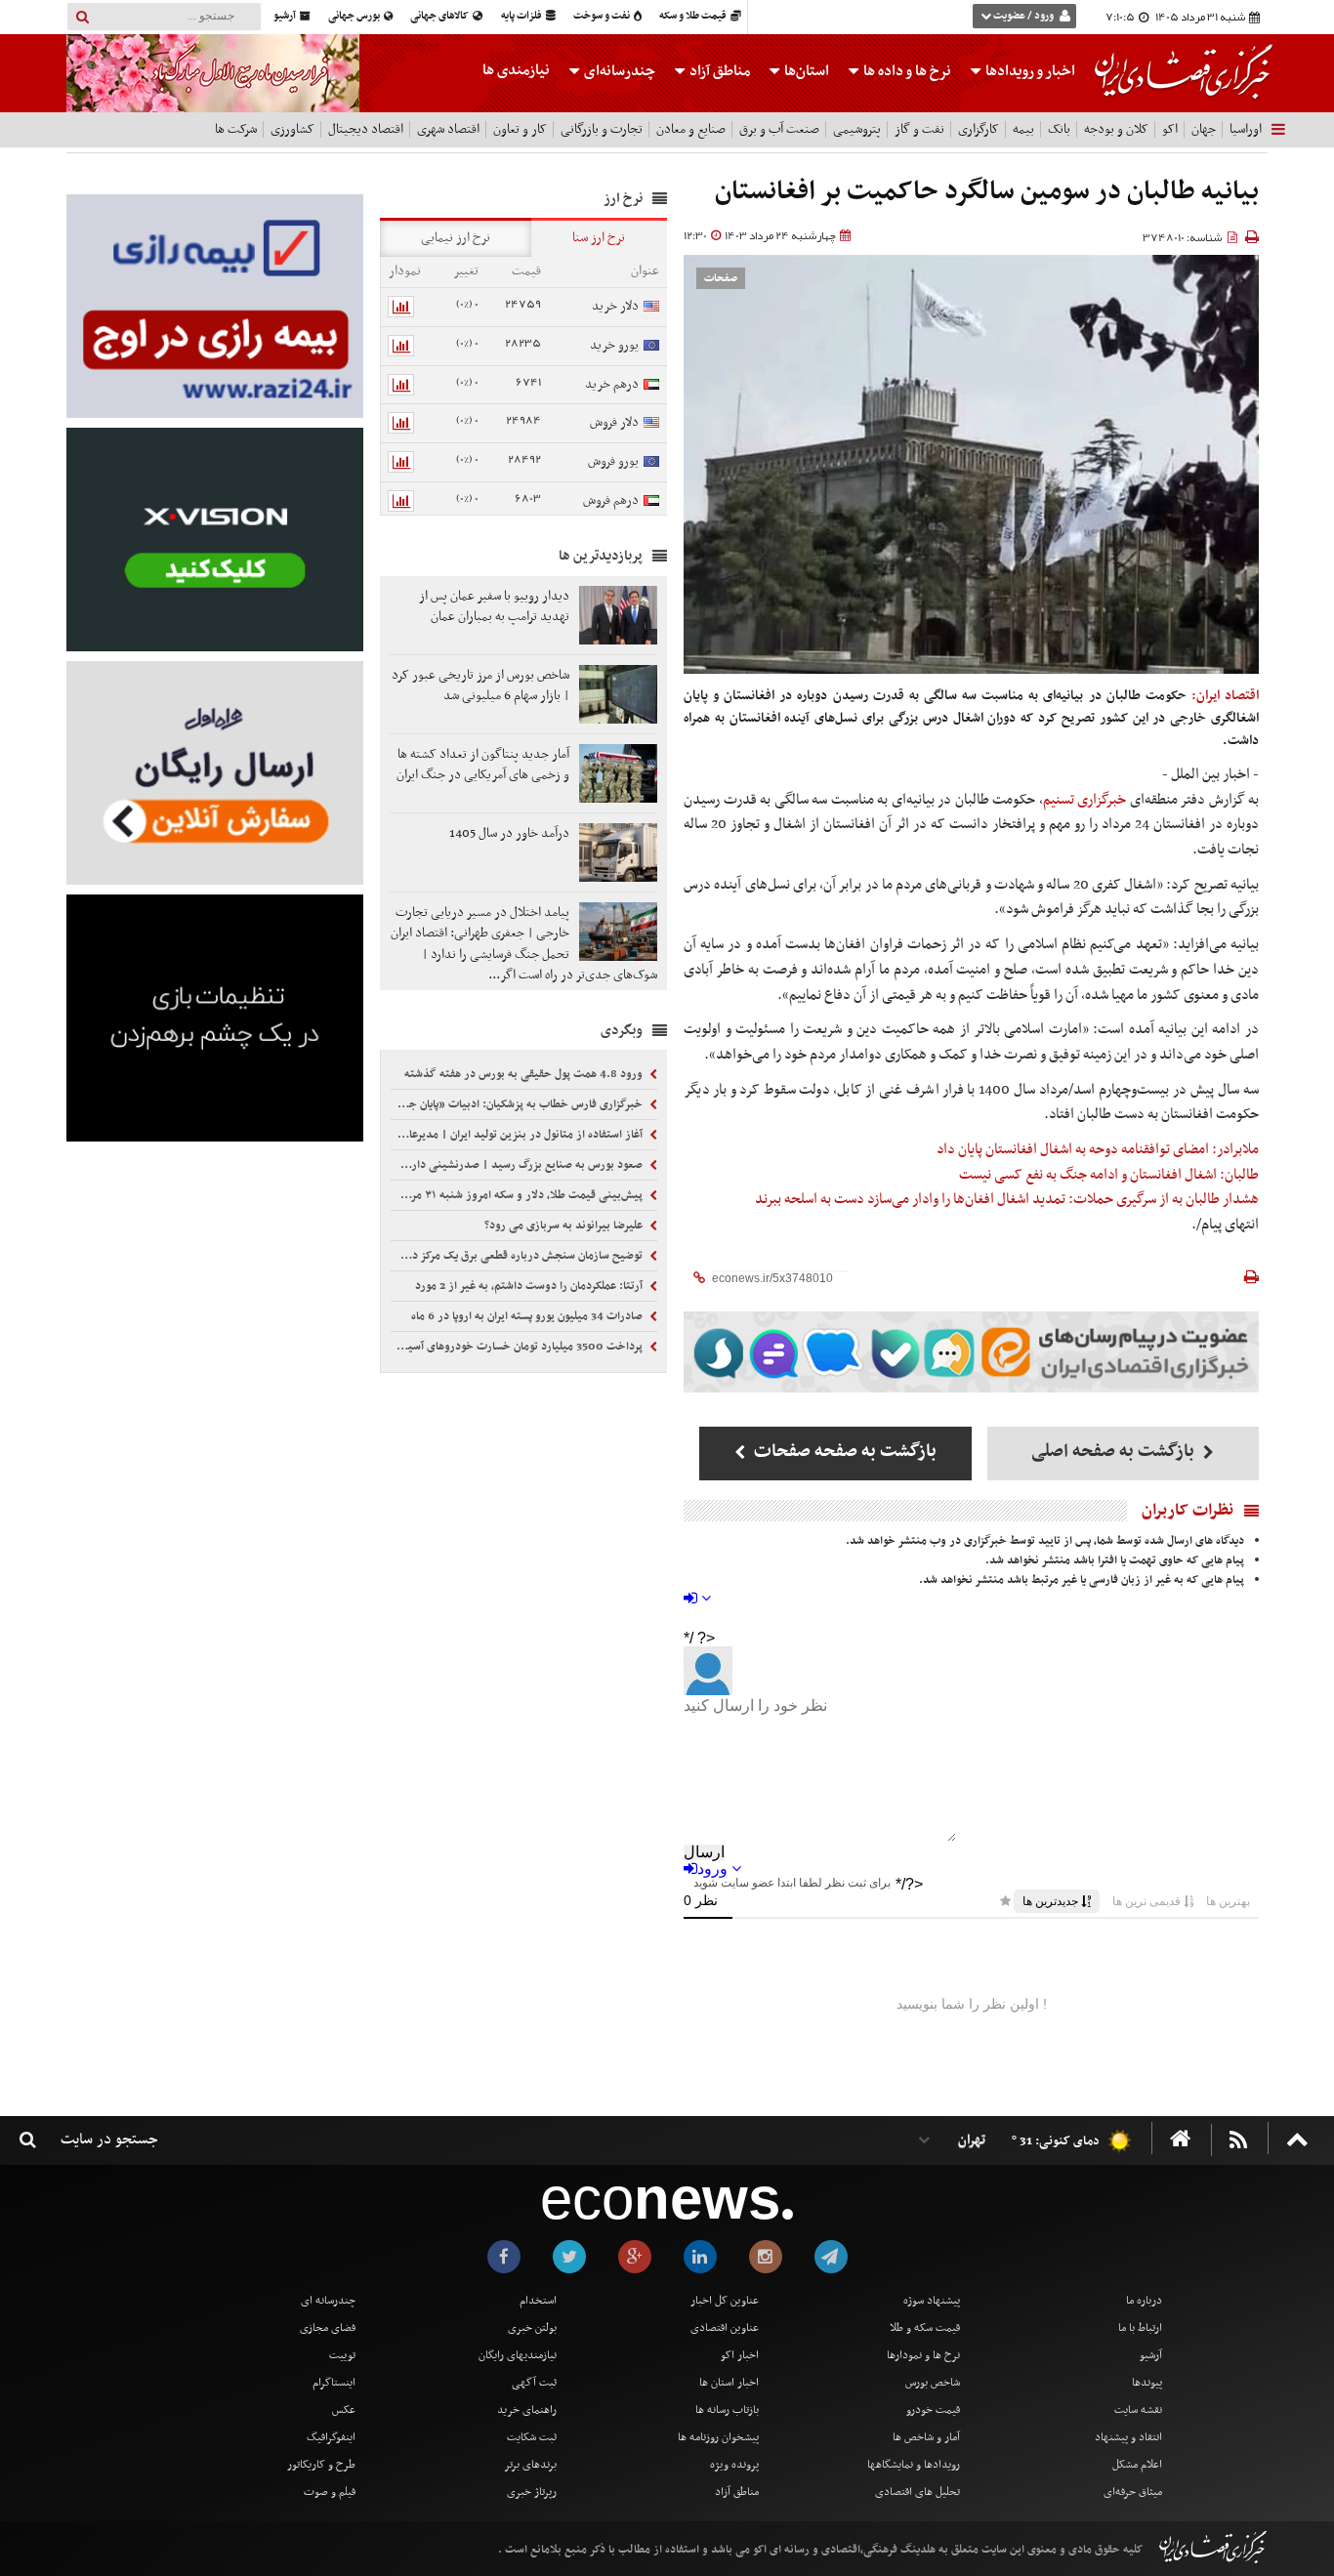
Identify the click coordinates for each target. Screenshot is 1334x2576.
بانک (1059, 129)
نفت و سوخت (603, 16)
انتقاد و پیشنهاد (1128, 2437)
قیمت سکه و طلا (925, 2328)
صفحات (721, 279)
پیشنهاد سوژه (932, 2301)
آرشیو (286, 16)
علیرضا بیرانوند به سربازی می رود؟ (565, 1226)
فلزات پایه (522, 16)
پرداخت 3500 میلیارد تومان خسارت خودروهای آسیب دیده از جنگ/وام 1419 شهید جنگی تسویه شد (519, 1347)
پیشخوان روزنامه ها (718, 2437)
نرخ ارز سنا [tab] (599, 238)
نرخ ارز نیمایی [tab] (456, 238)
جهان (1204, 129)
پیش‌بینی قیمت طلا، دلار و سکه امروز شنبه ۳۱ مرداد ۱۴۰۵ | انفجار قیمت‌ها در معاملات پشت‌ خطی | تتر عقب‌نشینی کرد (519, 1195)
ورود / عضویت (1023, 16)
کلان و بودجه (1116, 129)
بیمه (1023, 129)
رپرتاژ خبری (532, 2492)
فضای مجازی (328, 2328)
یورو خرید (614, 345)
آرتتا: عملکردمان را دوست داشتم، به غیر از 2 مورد (530, 1286)
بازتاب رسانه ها (727, 2410)
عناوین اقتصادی (725, 2328)
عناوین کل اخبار (725, 2301)
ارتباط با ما (1140, 2328)
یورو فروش (613, 461)
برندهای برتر (530, 2465)
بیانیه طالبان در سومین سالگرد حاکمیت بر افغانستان (987, 192)
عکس (344, 2410)
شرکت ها (236, 129)
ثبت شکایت (532, 2437)
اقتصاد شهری (448, 129)
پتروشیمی (857, 129)
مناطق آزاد (718, 71)
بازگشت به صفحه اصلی (1115, 1452)
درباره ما (1144, 2301)
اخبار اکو (740, 2355)
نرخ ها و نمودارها (923, 2355)
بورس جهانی (355, 16)
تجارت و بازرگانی (602, 129)
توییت (342, 2355)
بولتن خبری (532, 2328)
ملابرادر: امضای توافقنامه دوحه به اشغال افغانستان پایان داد (1098, 1149)
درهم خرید (612, 384)
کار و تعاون (520, 129)
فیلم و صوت (330, 2492)
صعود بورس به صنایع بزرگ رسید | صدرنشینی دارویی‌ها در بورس (519, 1165)
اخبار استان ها (729, 2383)
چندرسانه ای (328, 2301)
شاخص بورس (933, 2383)
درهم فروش (611, 500)
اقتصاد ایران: (1225, 696)
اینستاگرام (334, 2383)
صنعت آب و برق (779, 129)
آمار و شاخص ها (926, 2437)
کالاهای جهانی (440, 16)
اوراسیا (1246, 129)
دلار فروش (614, 422)
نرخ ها (907, 71)
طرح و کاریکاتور (321, 2465)
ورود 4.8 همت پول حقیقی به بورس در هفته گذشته (525, 1074)
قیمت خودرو (933, 2410)
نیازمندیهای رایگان (518, 2355)
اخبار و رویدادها (1029, 71)
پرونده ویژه (734, 2465)
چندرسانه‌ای (618, 71)
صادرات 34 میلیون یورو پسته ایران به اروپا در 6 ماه (528, 1316)
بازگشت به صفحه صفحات (843, 1452)
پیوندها (1147, 2383)
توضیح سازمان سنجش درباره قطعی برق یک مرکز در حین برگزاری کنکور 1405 (519, 1256)
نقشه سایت (1138, 2410)
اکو (1170, 129)
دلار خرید (615, 306)
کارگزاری (979, 129)
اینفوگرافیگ (331, 2437)
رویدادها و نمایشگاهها (914, 2465)
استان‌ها (805, 71)
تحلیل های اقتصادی (917, 2492)
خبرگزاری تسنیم (1085, 800)
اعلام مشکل (1137, 2465)
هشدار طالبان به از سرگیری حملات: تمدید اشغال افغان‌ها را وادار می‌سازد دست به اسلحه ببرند (1007, 1199)
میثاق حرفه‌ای (1133, 2492)
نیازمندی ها (516, 70)
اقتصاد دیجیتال (366, 129)
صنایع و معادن (691, 129)
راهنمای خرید (527, 2410)
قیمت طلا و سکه (694, 16)
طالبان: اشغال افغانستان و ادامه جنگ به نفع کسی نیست (1109, 1175)
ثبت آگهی (534, 2383)
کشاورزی (292, 129)
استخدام (538, 2301)
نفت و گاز (919, 129)
